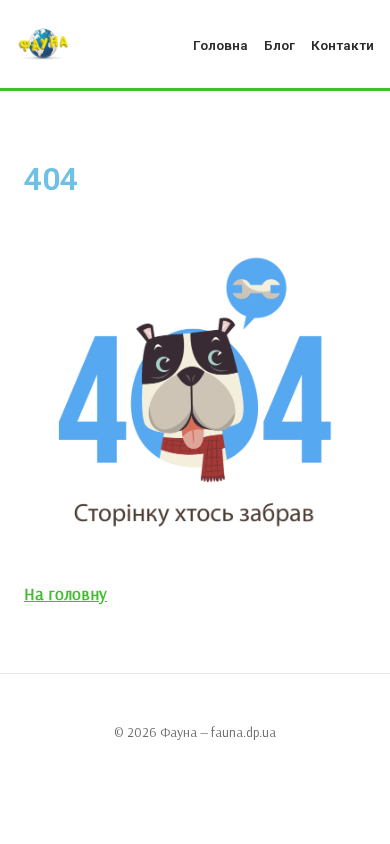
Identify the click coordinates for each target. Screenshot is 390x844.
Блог (279, 45)
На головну (65, 593)
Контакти (342, 45)
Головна (220, 45)
